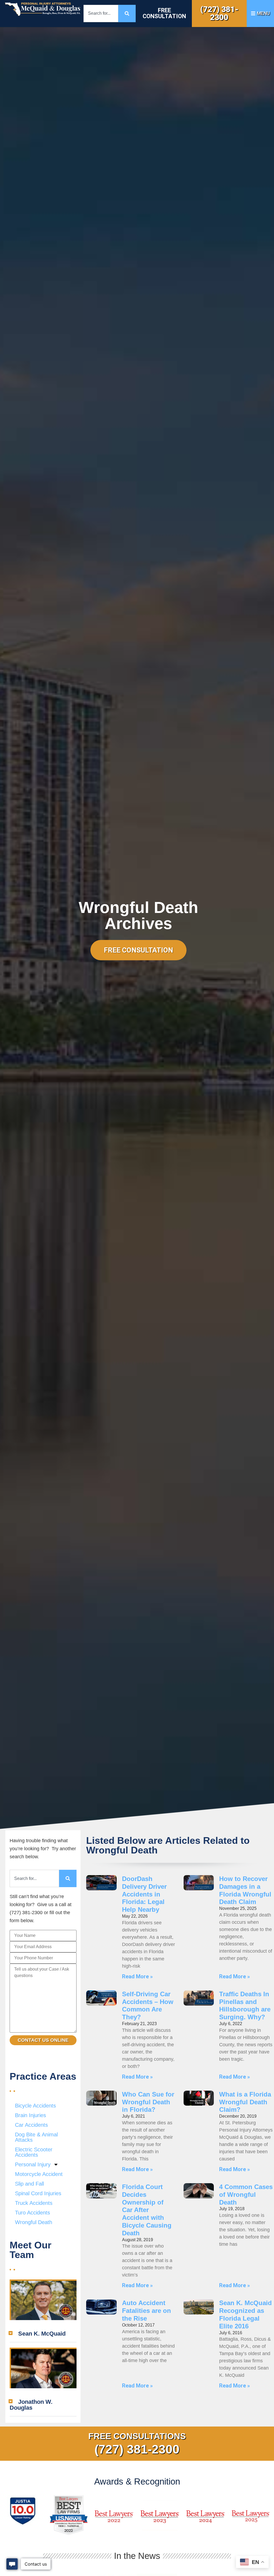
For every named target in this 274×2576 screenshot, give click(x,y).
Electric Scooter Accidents (34, 2152)
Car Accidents (31, 2125)
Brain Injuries (31, 2115)
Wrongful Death (34, 2222)
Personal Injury (33, 2164)
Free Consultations (137, 2436)
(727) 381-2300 (219, 13)
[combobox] (101, 14)
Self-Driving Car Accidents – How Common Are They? (148, 2005)
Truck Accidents (34, 2203)
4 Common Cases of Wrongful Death (246, 2195)
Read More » (137, 1976)
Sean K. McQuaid (42, 2334)
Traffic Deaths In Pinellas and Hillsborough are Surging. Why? (245, 2005)
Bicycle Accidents (35, 2106)
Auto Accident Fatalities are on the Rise (146, 2311)
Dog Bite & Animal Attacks (36, 2137)
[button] (43, 2334)
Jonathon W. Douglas (31, 2405)
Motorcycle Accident (39, 2174)
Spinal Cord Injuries (38, 2193)
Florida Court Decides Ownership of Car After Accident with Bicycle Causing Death (147, 2210)
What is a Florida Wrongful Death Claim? (245, 2102)
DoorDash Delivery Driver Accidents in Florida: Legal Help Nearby (144, 1894)
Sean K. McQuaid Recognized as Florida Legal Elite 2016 (246, 2314)
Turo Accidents (33, 2213)
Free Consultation (164, 13)
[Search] (127, 14)
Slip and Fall (29, 2184)
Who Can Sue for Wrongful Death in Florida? (148, 2102)
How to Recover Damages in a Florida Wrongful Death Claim (245, 1890)
